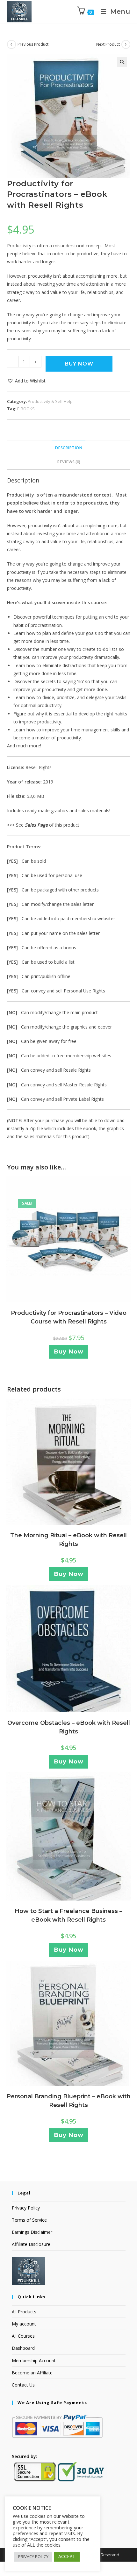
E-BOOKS (26, 409)
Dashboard (23, 2348)
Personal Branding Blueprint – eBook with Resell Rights (69, 2101)
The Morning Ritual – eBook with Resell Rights (68, 1540)
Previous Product (33, 44)
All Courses (23, 2336)
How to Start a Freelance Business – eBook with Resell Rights (68, 1915)
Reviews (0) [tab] (69, 462)
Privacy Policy (26, 2208)
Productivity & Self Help (50, 401)
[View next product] (126, 44)
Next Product (108, 44)
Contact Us (23, 2385)
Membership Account (34, 2360)
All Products (24, 2312)
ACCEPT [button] (67, 2556)
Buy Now (79, 364)
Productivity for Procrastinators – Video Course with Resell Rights (69, 1317)
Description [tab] (68, 448)
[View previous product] (11, 44)
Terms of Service (29, 2220)
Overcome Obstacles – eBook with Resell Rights (69, 1727)
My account (24, 2324)
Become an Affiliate (32, 2373)
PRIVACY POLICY (33, 2557)
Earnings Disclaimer (32, 2232)
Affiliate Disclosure (31, 2244)
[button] (122, 62)
